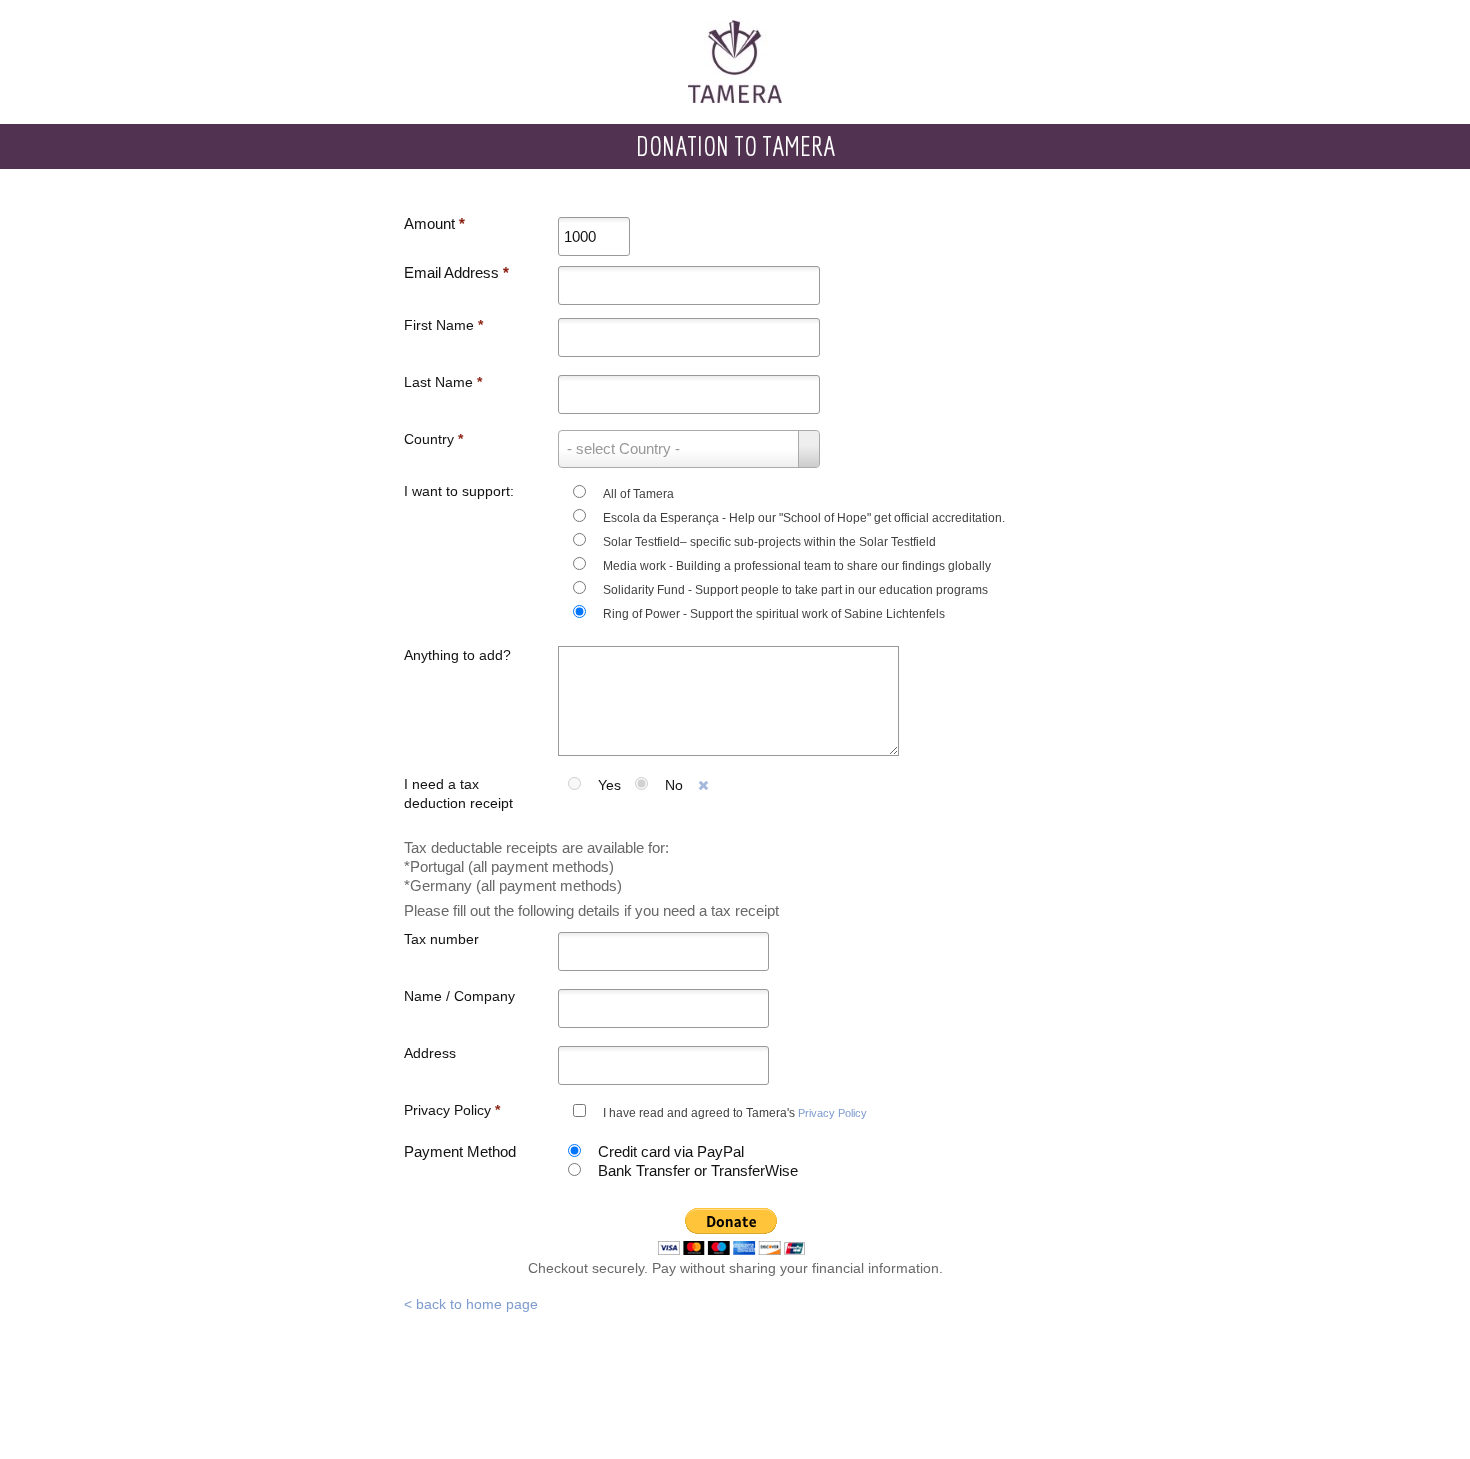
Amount (434, 223)
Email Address (456, 272)
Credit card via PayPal (671, 1151)
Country (433, 439)
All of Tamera (638, 494)
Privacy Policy (452, 1110)
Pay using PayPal (732, 1231)
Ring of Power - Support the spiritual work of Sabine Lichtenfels (774, 614)
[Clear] (703, 786)
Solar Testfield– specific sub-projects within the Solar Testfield (769, 542)
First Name (443, 325)
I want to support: (459, 491)
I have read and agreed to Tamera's (735, 1113)
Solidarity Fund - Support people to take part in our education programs (795, 590)
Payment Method (460, 1151)
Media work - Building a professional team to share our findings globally (797, 566)
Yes (609, 785)
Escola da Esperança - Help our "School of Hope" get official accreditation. (804, 518)
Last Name (443, 382)
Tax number (441, 939)
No (674, 785)
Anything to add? (457, 655)
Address (430, 1053)
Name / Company (459, 996)
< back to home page (471, 1304)
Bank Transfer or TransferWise (698, 1170)
